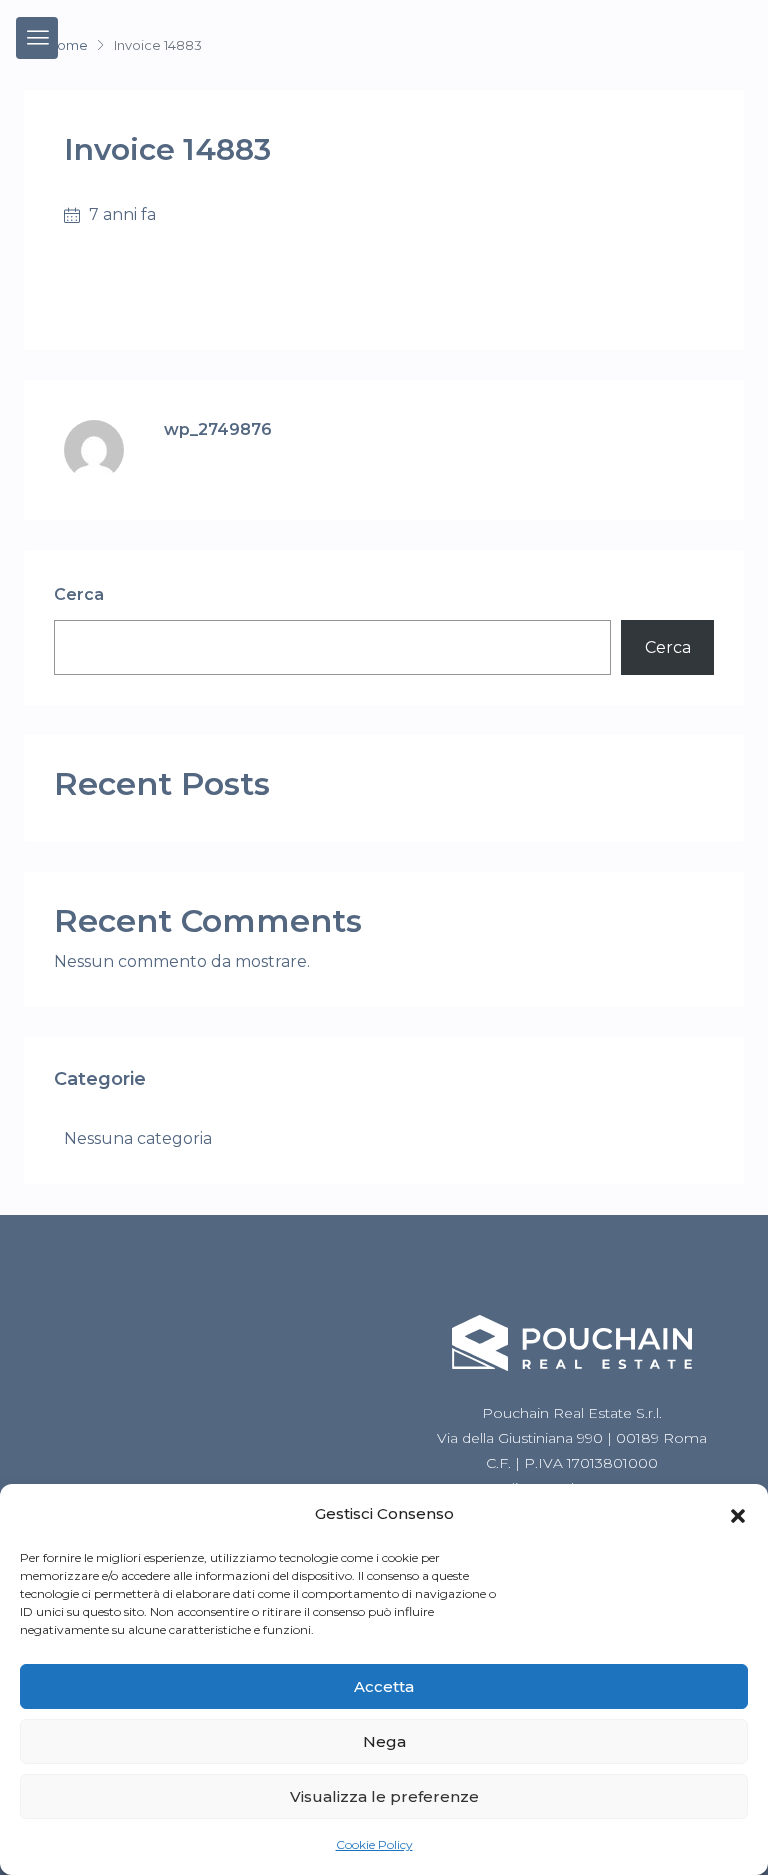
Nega (384, 1741)
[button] (738, 1514)
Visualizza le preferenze (384, 1796)
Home (67, 45)
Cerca (79, 594)
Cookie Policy (374, 1844)
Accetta (384, 1686)
